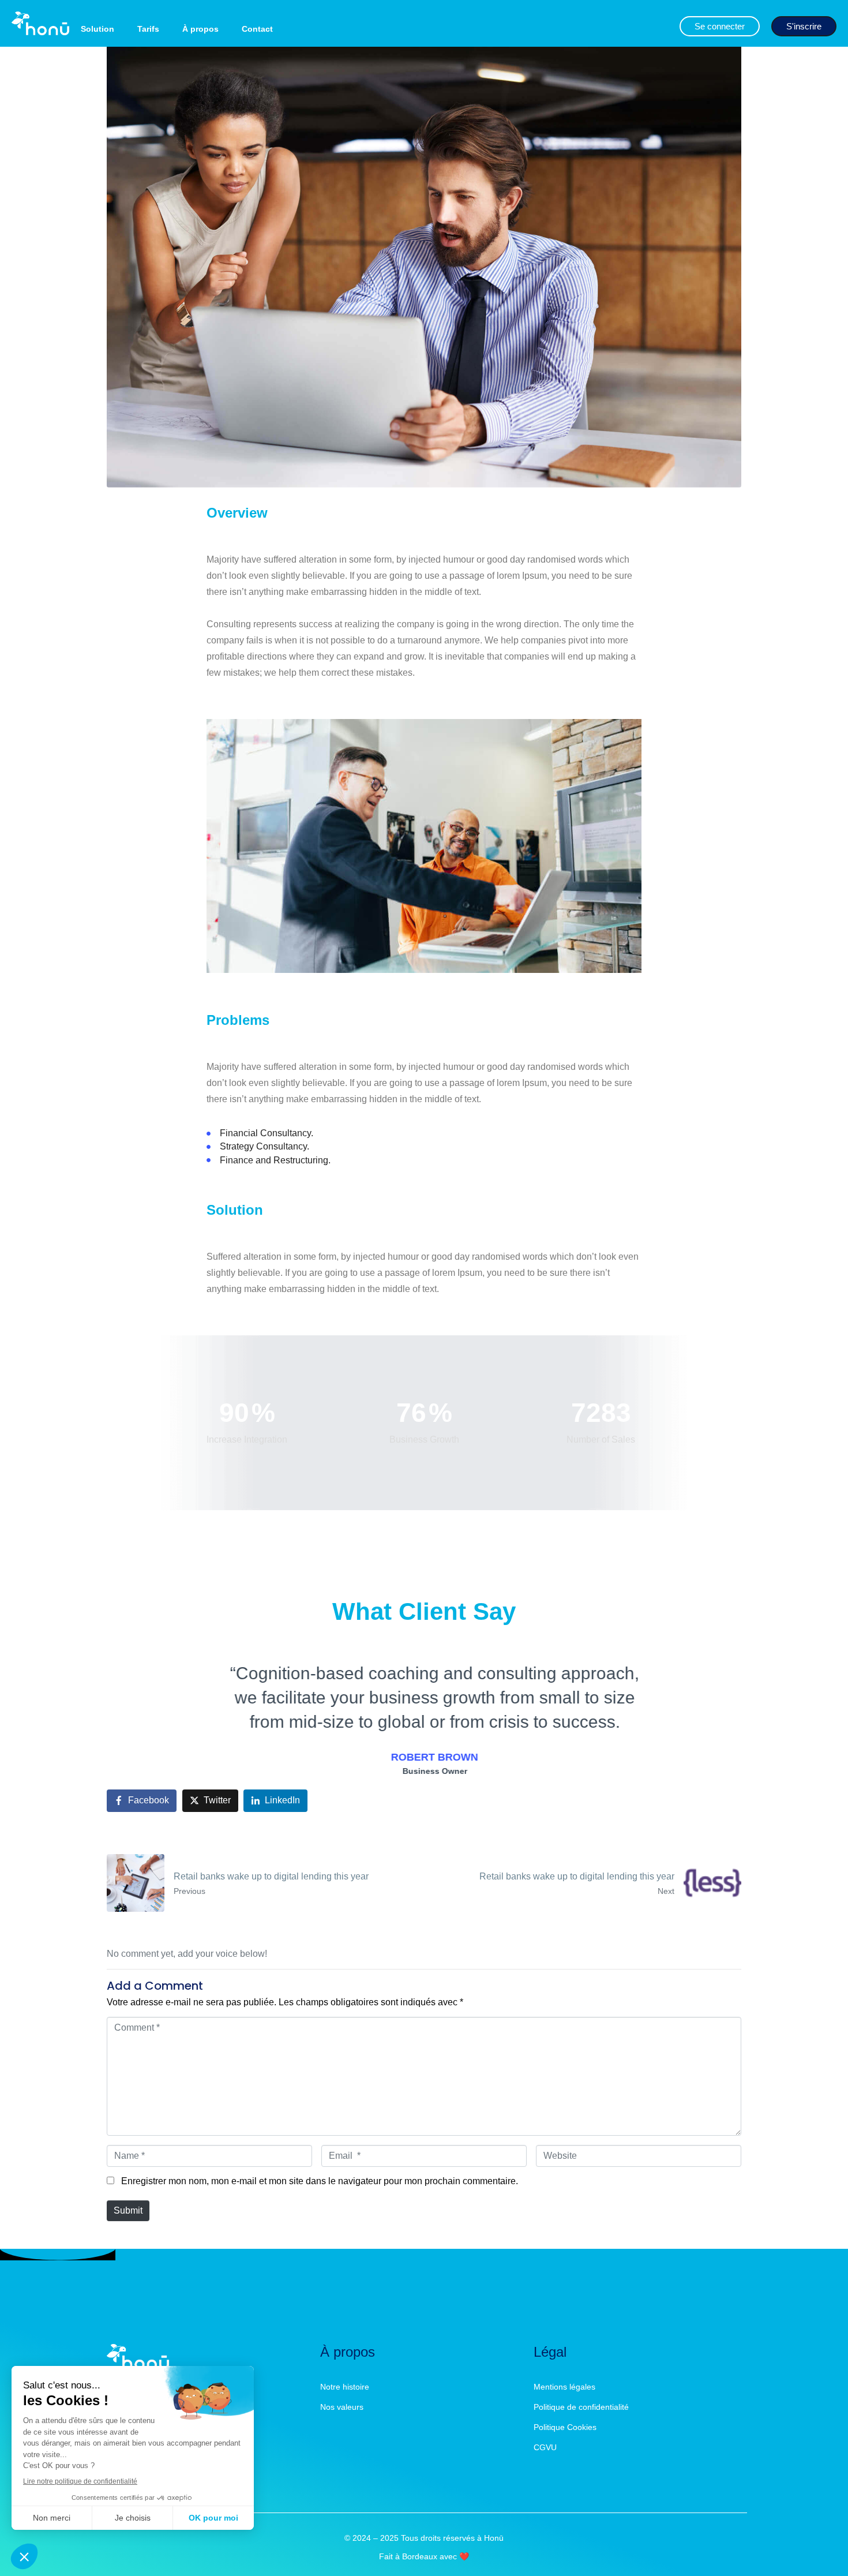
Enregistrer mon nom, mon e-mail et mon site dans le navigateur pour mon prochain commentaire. (320, 2181)
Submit (128, 2210)
